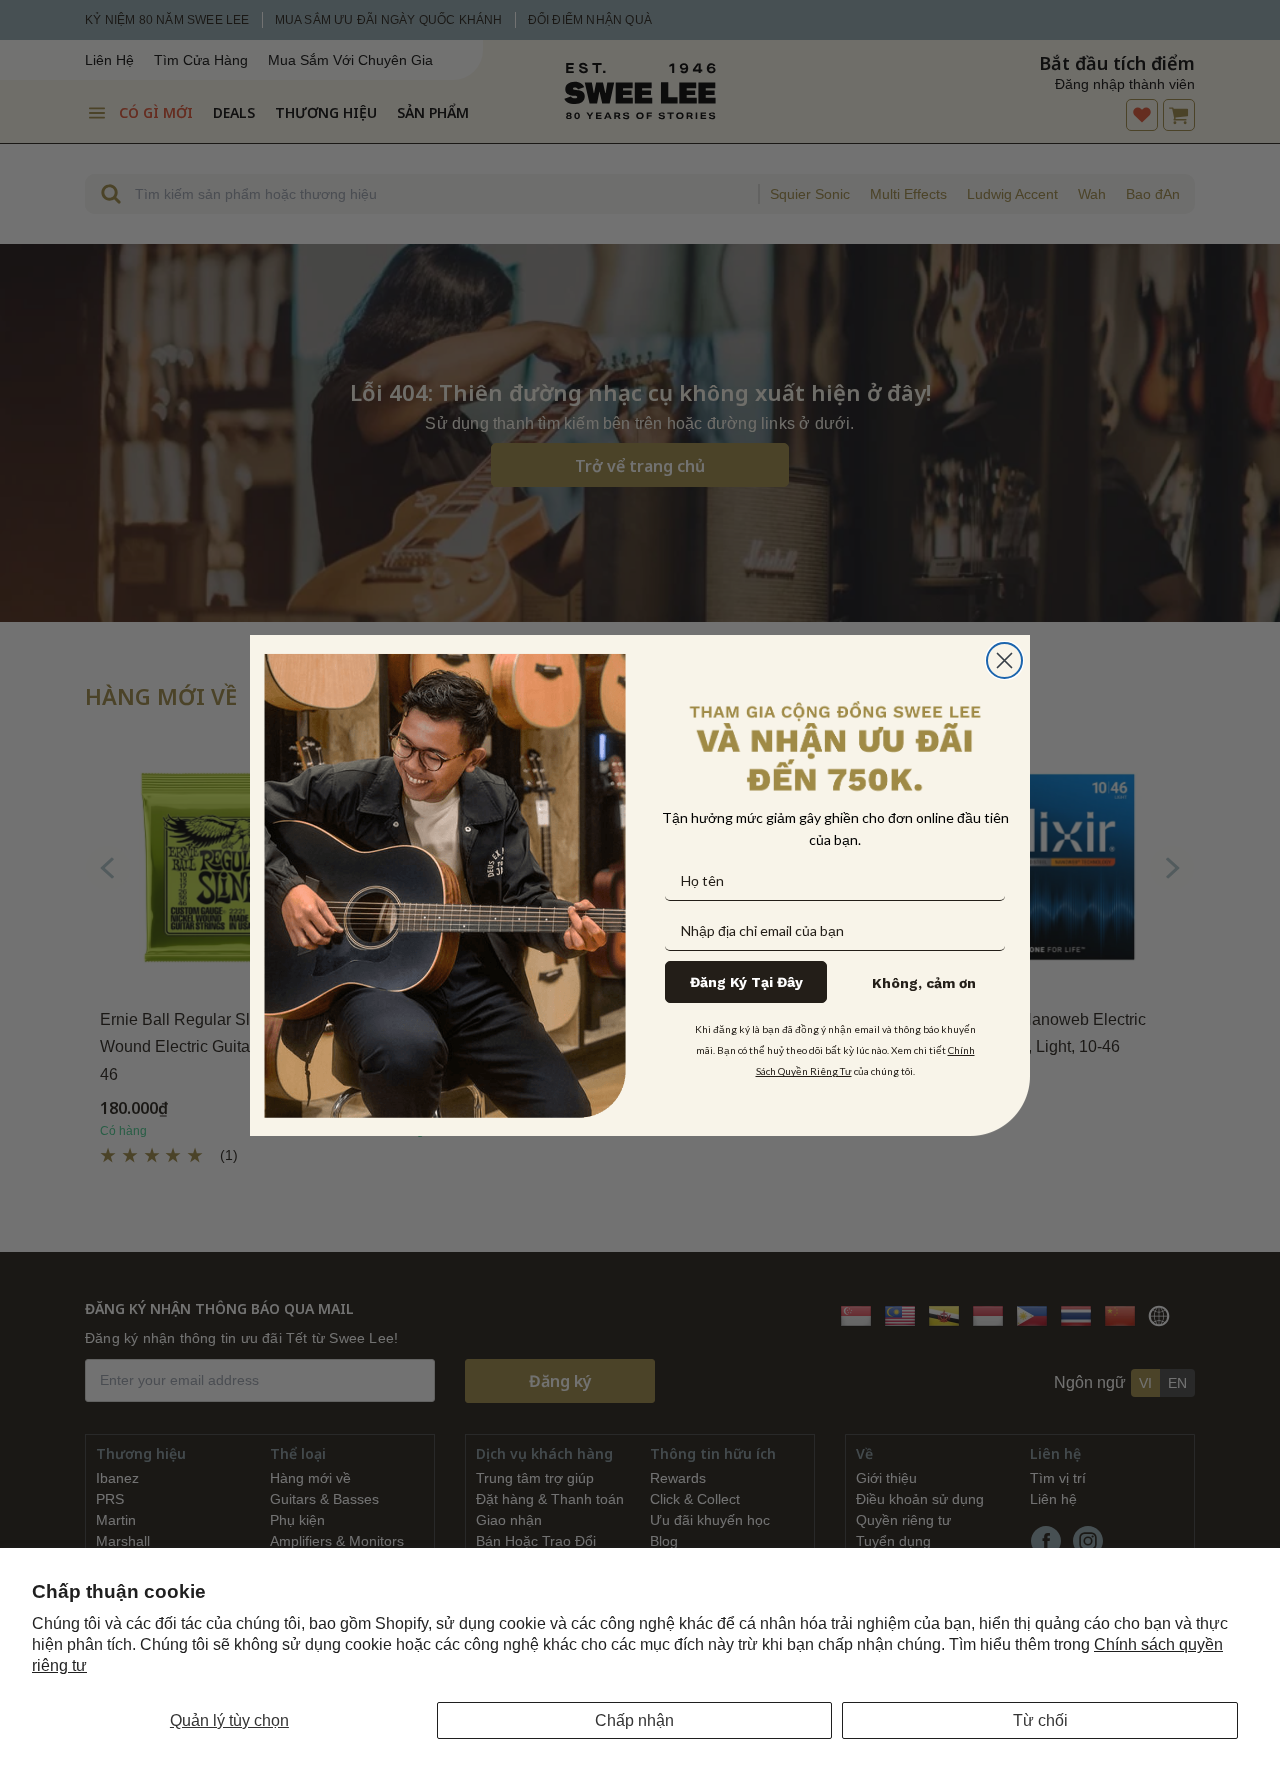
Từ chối (1040, 1720)
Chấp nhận (634, 1720)
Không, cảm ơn (924, 983)
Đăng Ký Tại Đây (746, 982)
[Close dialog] (1004, 660)
